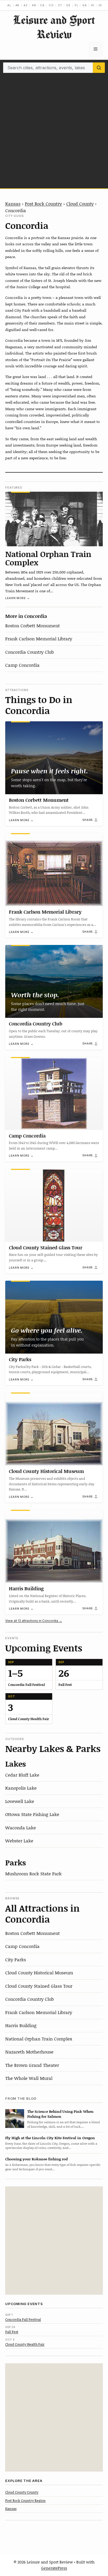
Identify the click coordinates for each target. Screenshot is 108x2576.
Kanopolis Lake (21, 1788)
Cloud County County (22, 2492)
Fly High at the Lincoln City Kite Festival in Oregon (50, 2138)
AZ (26, 5)
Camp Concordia (22, 665)
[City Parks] (54, 1317)
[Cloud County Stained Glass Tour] (54, 1205)
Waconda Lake (21, 1827)
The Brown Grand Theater (32, 2065)
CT (60, 5)
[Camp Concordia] (54, 1093)
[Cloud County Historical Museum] (54, 1429)
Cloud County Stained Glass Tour (46, 1248)
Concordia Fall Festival (23, 2319)
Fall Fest (12, 2332)
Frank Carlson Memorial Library (39, 639)
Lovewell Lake (20, 1801)
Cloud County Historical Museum (46, 1471)
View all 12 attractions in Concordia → (34, 1621)
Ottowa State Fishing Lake (32, 1814)
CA (42, 5)
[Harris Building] (54, 1546)
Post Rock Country (43, 204)
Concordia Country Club (29, 652)
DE (68, 5)
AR (34, 5)
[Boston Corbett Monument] (54, 758)
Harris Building (26, 1588)
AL (9, 5)
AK (18, 5)
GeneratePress (54, 2568)
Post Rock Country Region (25, 2500)
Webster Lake (19, 1841)
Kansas (13, 204)
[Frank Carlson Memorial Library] (54, 870)
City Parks (20, 1359)
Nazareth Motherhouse (29, 2052)
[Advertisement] (54, 129)
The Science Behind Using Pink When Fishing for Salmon (60, 2114)
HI (93, 5)
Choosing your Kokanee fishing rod (36, 2159)
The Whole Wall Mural (29, 2078)
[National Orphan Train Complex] (54, 519)
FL (77, 5)
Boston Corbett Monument (33, 625)
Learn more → (18, 598)
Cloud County (80, 204)
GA (85, 5)
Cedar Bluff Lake (22, 1775)
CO (51, 5)
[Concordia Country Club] (54, 981)
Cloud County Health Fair (25, 2344)
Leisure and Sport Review (54, 27)
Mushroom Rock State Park (33, 1873)
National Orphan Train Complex (48, 558)
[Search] (99, 68)
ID (100, 5)
